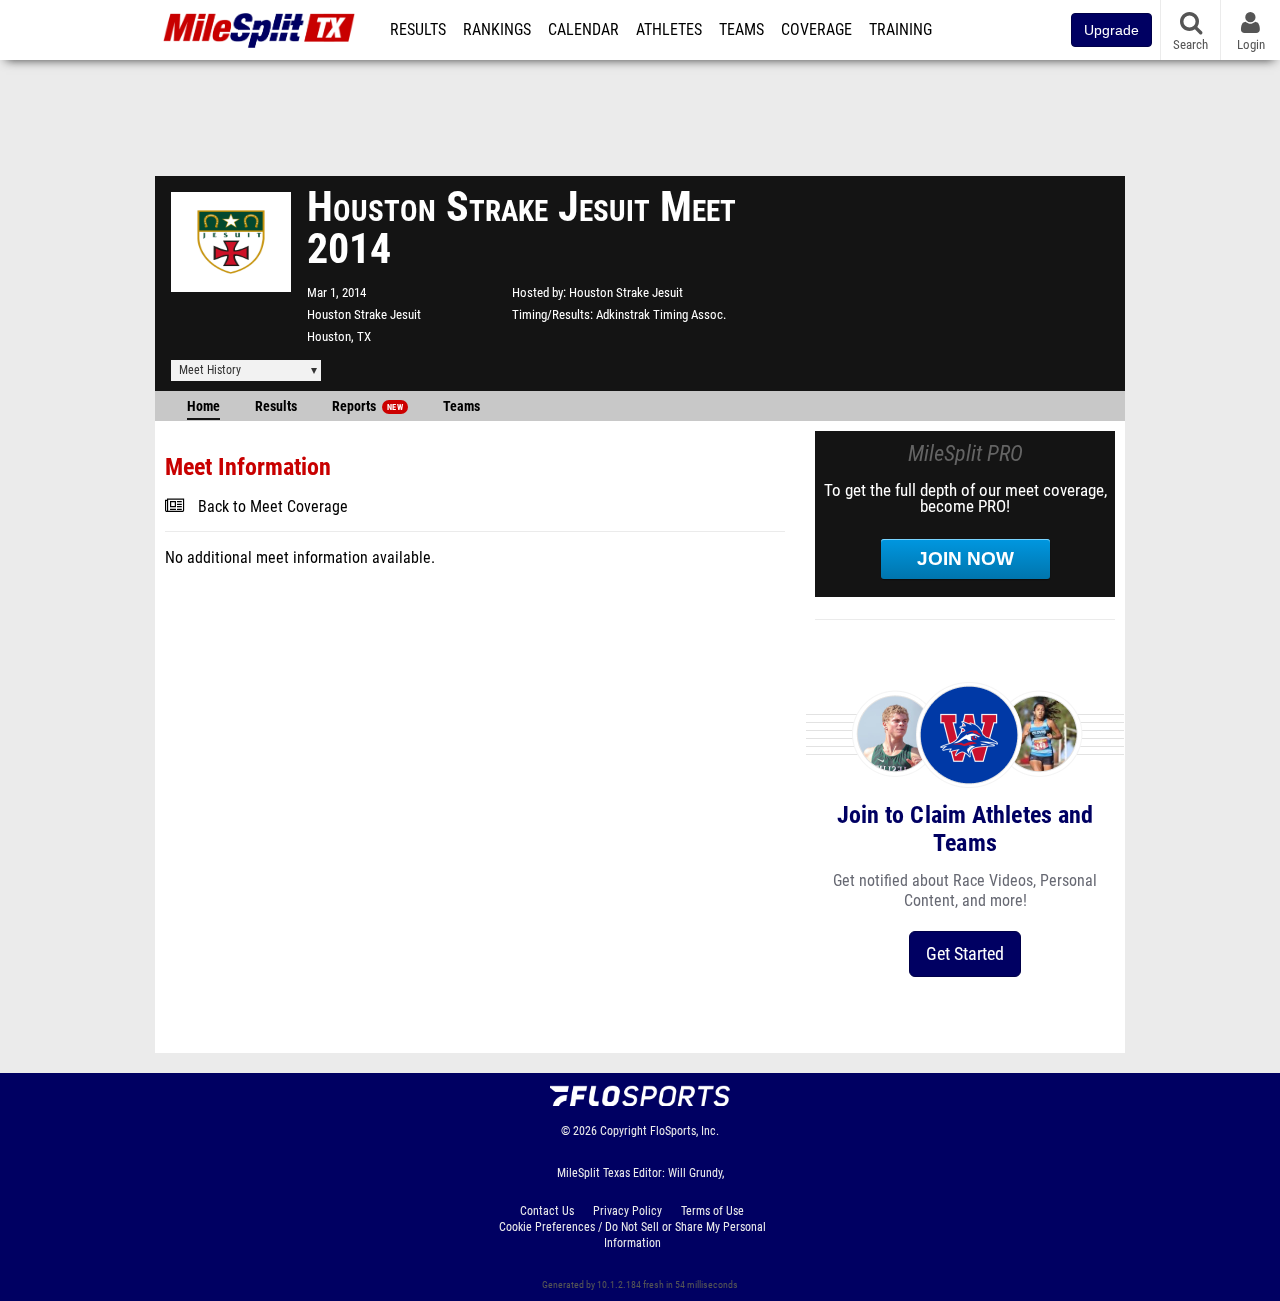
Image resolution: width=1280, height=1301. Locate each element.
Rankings (497, 30)
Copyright (623, 1131)
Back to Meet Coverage (273, 507)
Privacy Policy (627, 1211)
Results (418, 30)
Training (900, 30)
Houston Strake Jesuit (364, 314)
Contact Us (547, 1211)
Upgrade (1111, 30)
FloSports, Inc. (684, 1131)
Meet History (210, 370)
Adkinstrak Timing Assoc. (661, 314)
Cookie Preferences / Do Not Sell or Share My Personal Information (632, 1235)
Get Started (965, 953)
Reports (367, 406)
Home (203, 406)
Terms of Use (712, 1211)
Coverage (816, 30)
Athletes (669, 30)
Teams (741, 30)
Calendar (583, 30)
